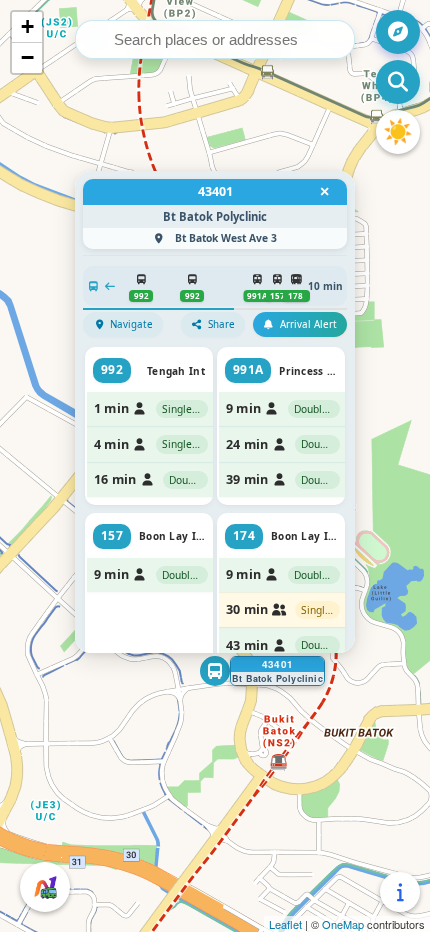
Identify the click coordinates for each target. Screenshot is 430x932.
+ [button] (27, 26)
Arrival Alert (308, 324)
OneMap (343, 924)
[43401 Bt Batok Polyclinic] (215, 671)
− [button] (27, 57)
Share (221, 324)
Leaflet (285, 924)
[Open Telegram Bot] (45, 887)
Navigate (131, 324)
